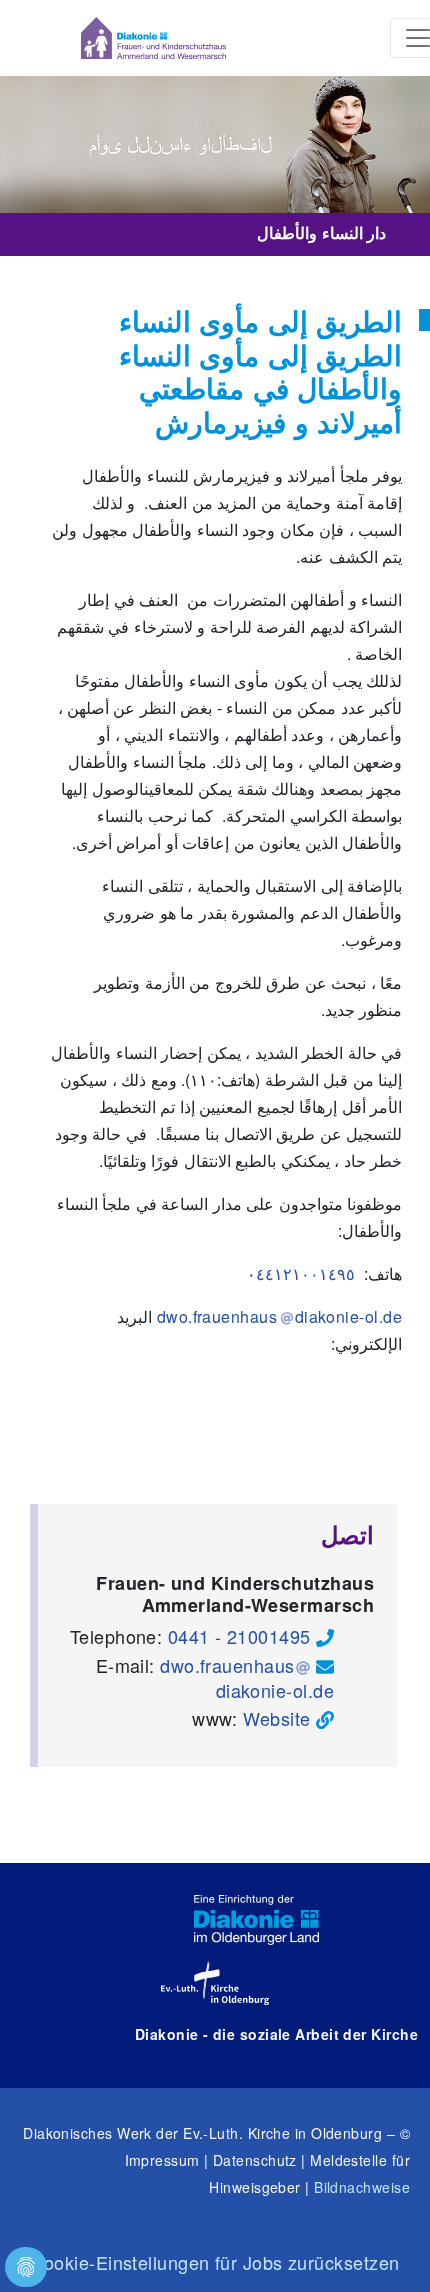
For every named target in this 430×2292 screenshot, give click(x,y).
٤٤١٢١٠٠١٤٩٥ (305, 1273)
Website (276, 1718)
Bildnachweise (362, 2187)
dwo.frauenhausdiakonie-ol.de (247, 1677)
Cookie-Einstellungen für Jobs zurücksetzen (215, 2262)
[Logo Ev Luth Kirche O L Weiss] (215, 1983)
